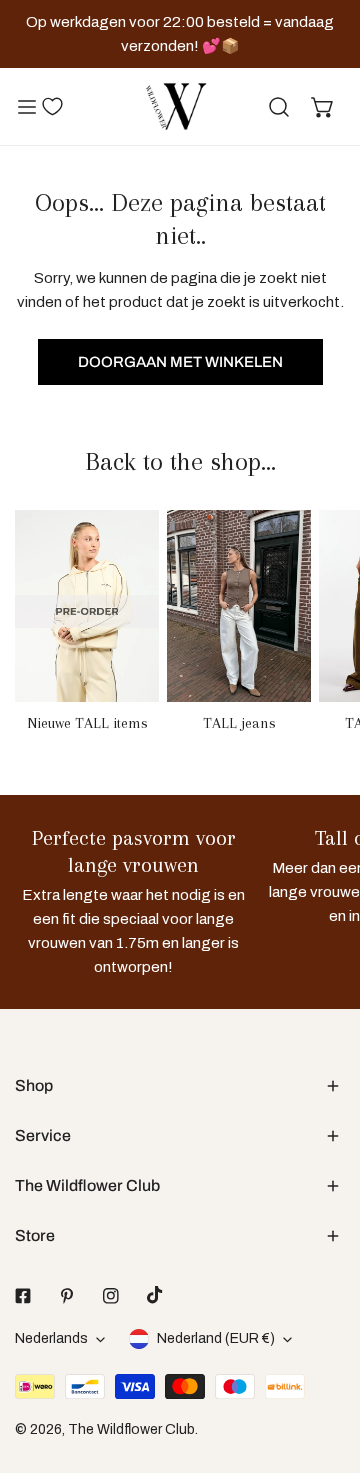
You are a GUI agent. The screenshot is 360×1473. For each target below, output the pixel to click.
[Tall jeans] (239, 606)
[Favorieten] (52, 106)
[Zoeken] (279, 107)
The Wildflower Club (131, 1429)
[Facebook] (23, 1296)
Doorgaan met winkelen (180, 362)
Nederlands (51, 1338)
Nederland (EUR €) (216, 1338)
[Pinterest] (67, 1296)
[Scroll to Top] (324, 1367)
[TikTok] (155, 1295)
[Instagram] (111, 1296)
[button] (323, 107)
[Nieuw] (87, 606)
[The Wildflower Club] (176, 106)
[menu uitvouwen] (27, 106)
